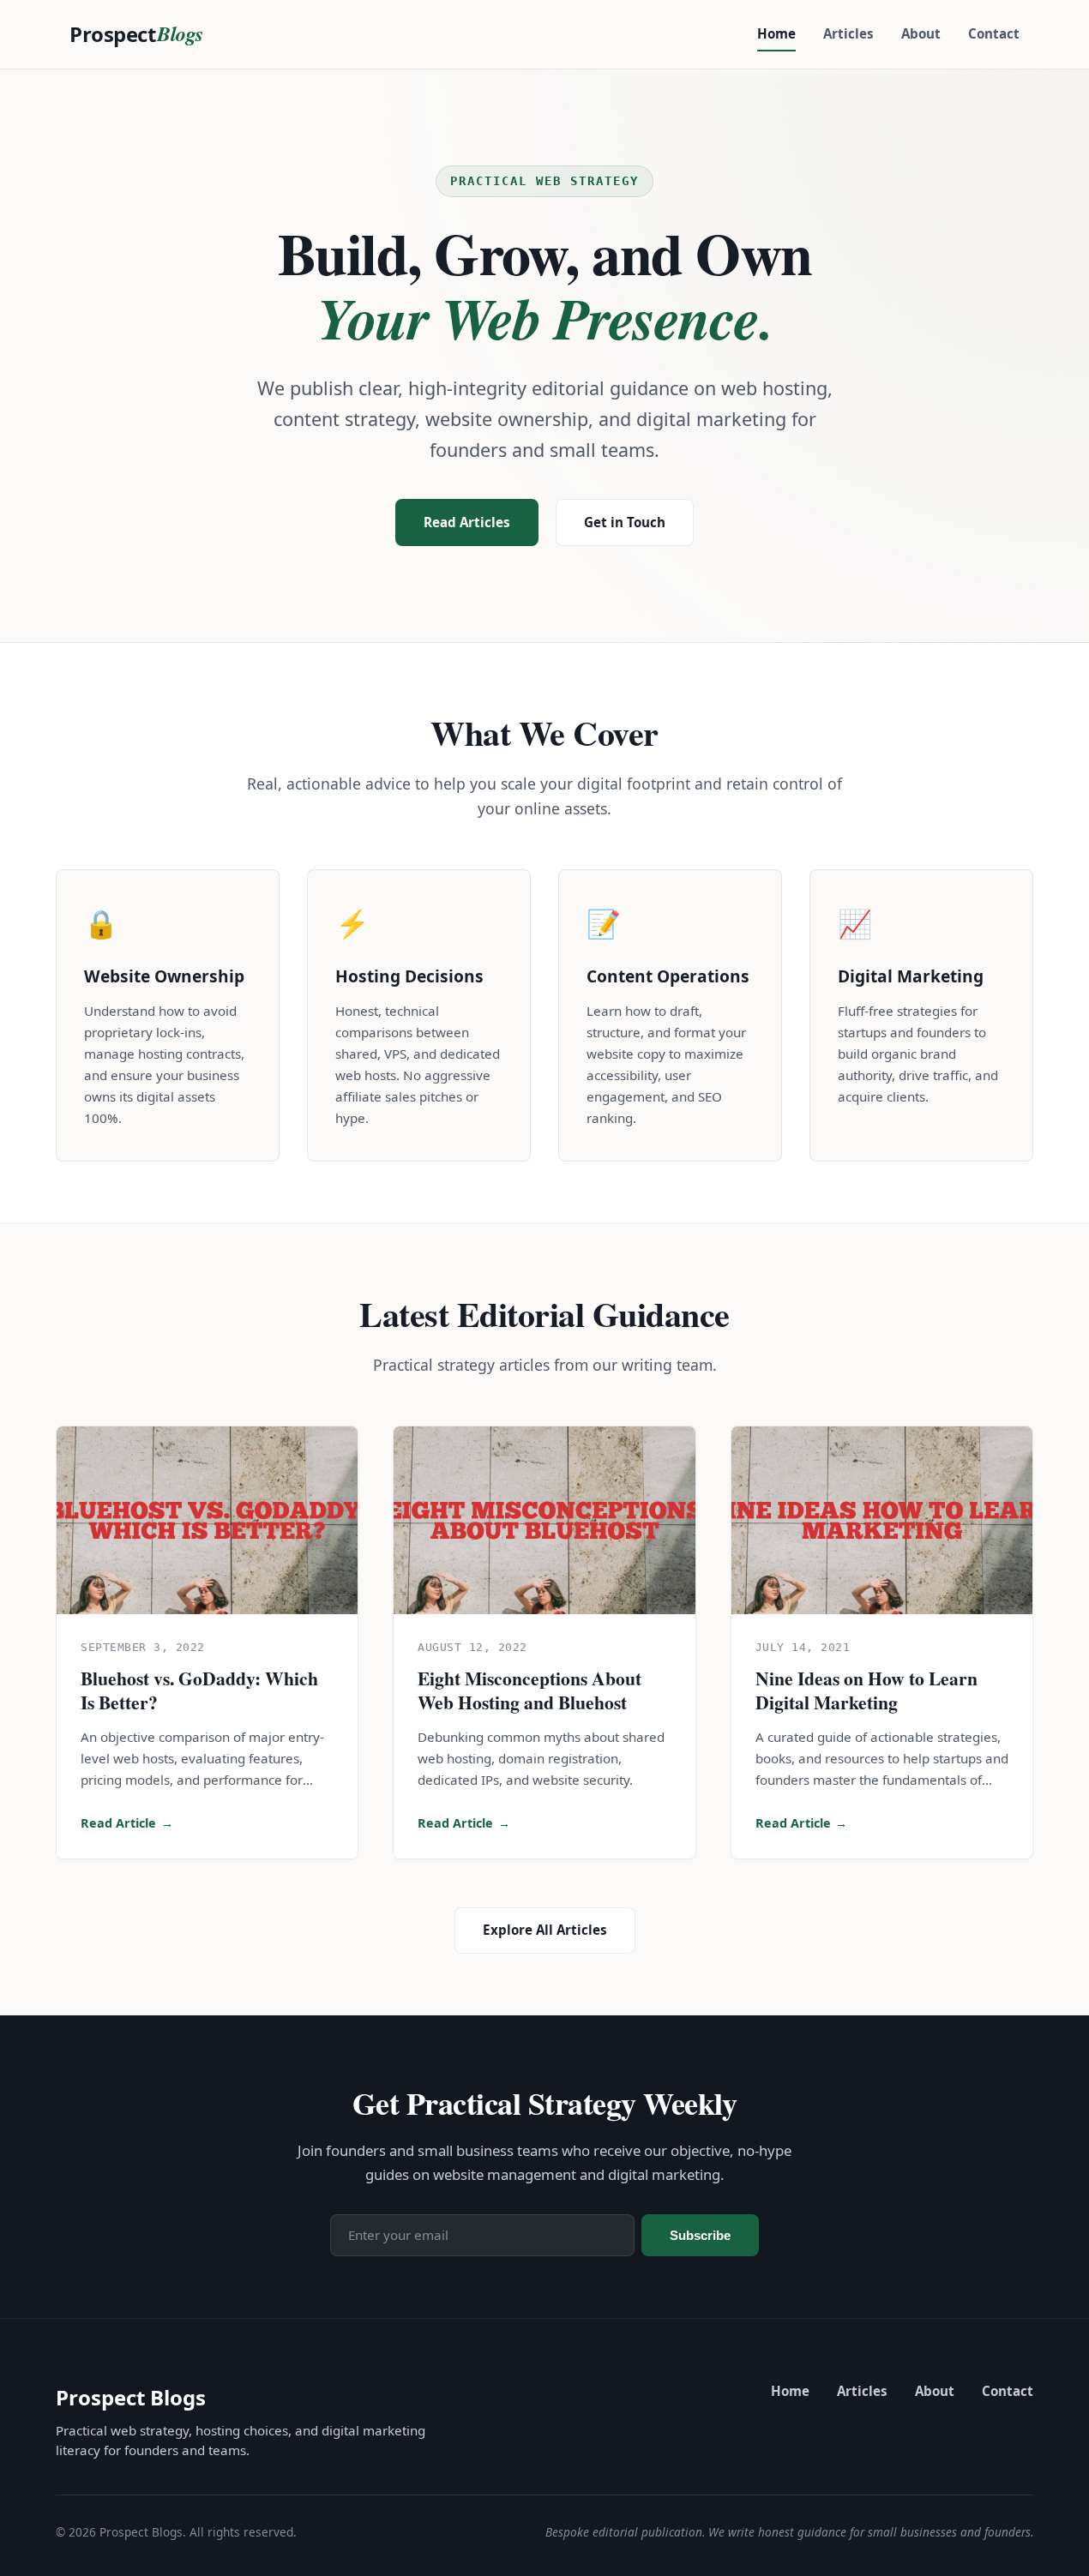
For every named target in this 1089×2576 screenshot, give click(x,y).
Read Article (127, 1823)
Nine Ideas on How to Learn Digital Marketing (866, 1690)
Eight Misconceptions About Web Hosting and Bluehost (529, 1690)
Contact (994, 33)
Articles (848, 33)
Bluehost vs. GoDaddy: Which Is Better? (199, 1690)
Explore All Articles (545, 1930)
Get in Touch (625, 522)
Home (776, 33)
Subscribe (700, 2235)
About (921, 33)
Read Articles (467, 522)
